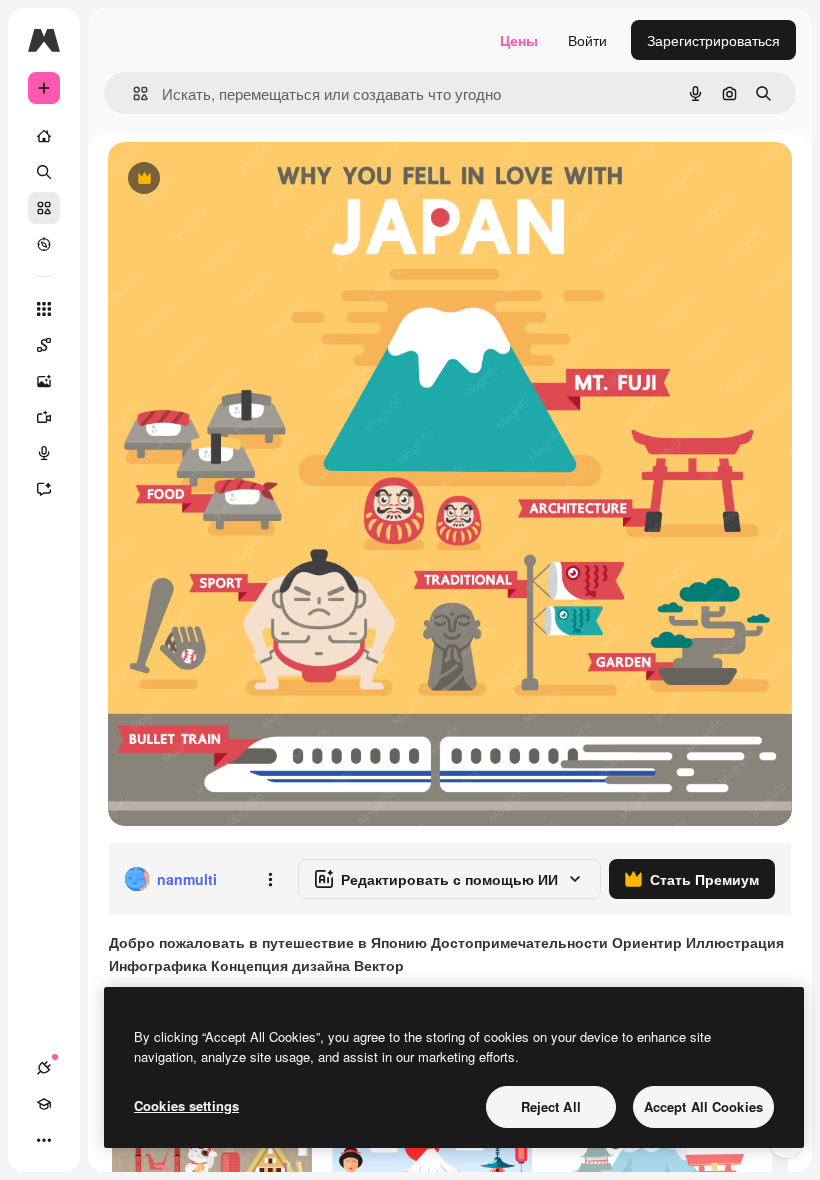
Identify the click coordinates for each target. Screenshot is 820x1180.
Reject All (551, 1106)
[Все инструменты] (44, 309)
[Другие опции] (270, 879)
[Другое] (44, 1140)
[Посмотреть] (44, 244)
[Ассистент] (44, 489)
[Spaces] (44, 345)
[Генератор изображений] (44, 381)
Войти (587, 40)
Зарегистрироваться (713, 40)
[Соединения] (44, 1068)
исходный (242, 179)
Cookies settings (186, 1105)
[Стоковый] (44, 208)
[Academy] (44, 1104)
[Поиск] (44, 172)
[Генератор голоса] (44, 453)
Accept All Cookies (703, 1106)
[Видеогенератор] (44, 417)
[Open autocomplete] (132, 93)
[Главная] (44, 136)
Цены (519, 40)
